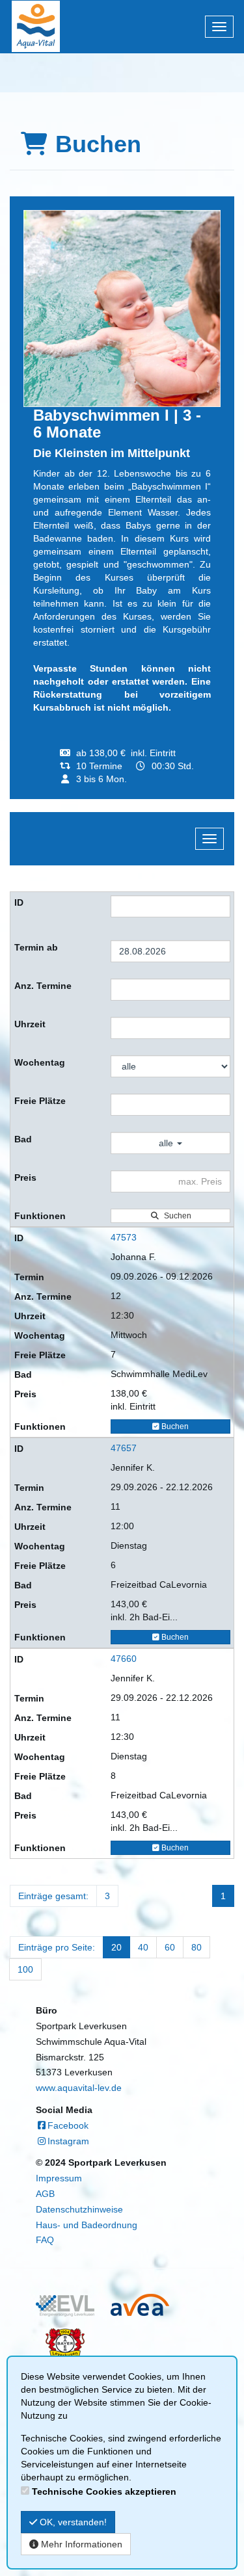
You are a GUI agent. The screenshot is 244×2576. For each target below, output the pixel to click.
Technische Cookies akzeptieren (104, 2491)
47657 (124, 1448)
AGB (45, 2194)
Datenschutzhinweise (79, 2209)
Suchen (176, 1216)
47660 (124, 1659)
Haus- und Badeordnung (87, 2225)
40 (143, 1947)
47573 (124, 1237)
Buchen (174, 1426)
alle (167, 1143)
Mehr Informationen (80, 2544)
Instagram (68, 2141)
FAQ (45, 2240)
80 (197, 1947)
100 (25, 1969)
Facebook (68, 2125)
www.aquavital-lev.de (79, 2088)
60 (170, 1947)
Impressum (59, 2178)
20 (116, 1947)
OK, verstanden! (72, 2522)
